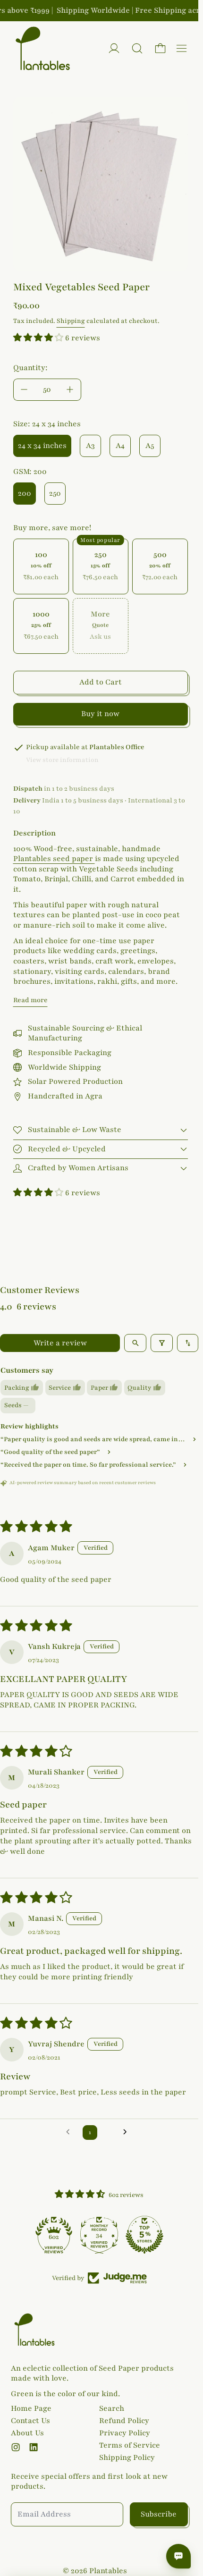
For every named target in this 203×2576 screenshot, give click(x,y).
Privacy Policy (125, 2433)
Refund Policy (124, 2421)
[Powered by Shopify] (114, 48)
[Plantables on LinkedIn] (34, 2447)
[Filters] (162, 1343)
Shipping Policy (127, 2458)
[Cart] (160, 48)
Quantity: (30, 368)
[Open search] (135, 1343)
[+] (70, 390)
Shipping (71, 321)
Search (112, 2408)
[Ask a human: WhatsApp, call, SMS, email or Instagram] (178, 2556)
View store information (62, 760)
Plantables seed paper (54, 859)
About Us (27, 2433)
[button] (137, 48)
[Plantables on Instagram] (16, 2447)
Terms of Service (130, 2445)
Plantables (108, 2571)
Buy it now (100, 714)
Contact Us (30, 2421)
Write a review (60, 1343)
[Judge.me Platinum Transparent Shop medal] (54, 2235)
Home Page (31, 2408)
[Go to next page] (128, 2132)
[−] (24, 390)
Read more (30, 1000)
